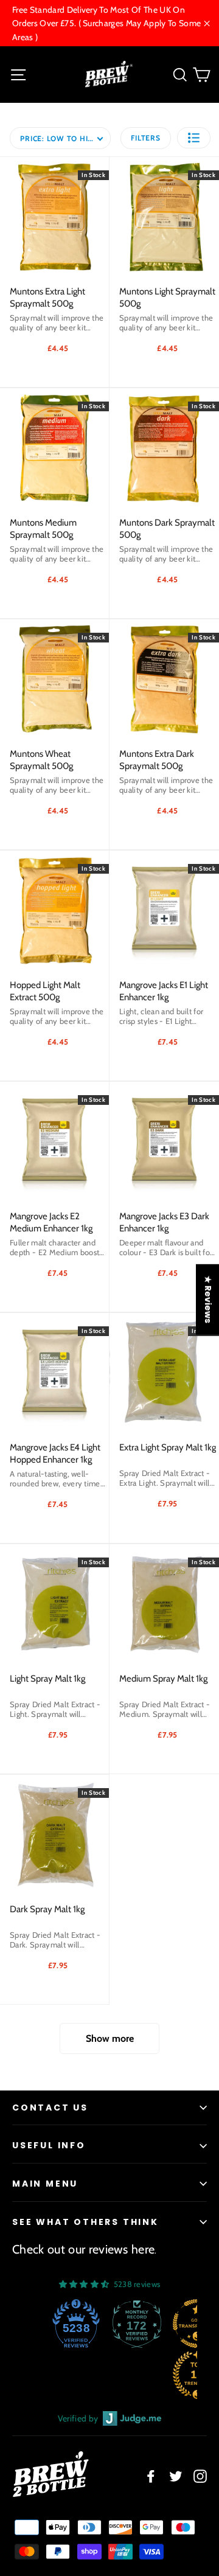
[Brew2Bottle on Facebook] (151, 2476)
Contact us (50, 2108)
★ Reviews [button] (208, 1300)
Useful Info (49, 2145)
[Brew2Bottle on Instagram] (200, 2476)
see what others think (85, 2222)
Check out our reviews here (83, 2249)
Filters (145, 138)
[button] (194, 138)
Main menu (45, 2184)
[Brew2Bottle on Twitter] (176, 2476)
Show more (110, 2038)
